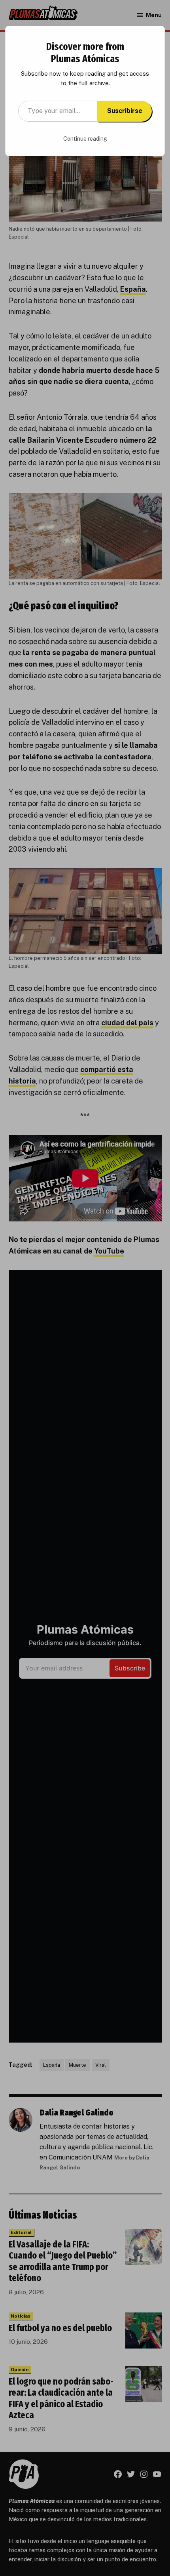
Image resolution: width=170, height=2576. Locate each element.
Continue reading (85, 139)
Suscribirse (125, 111)
